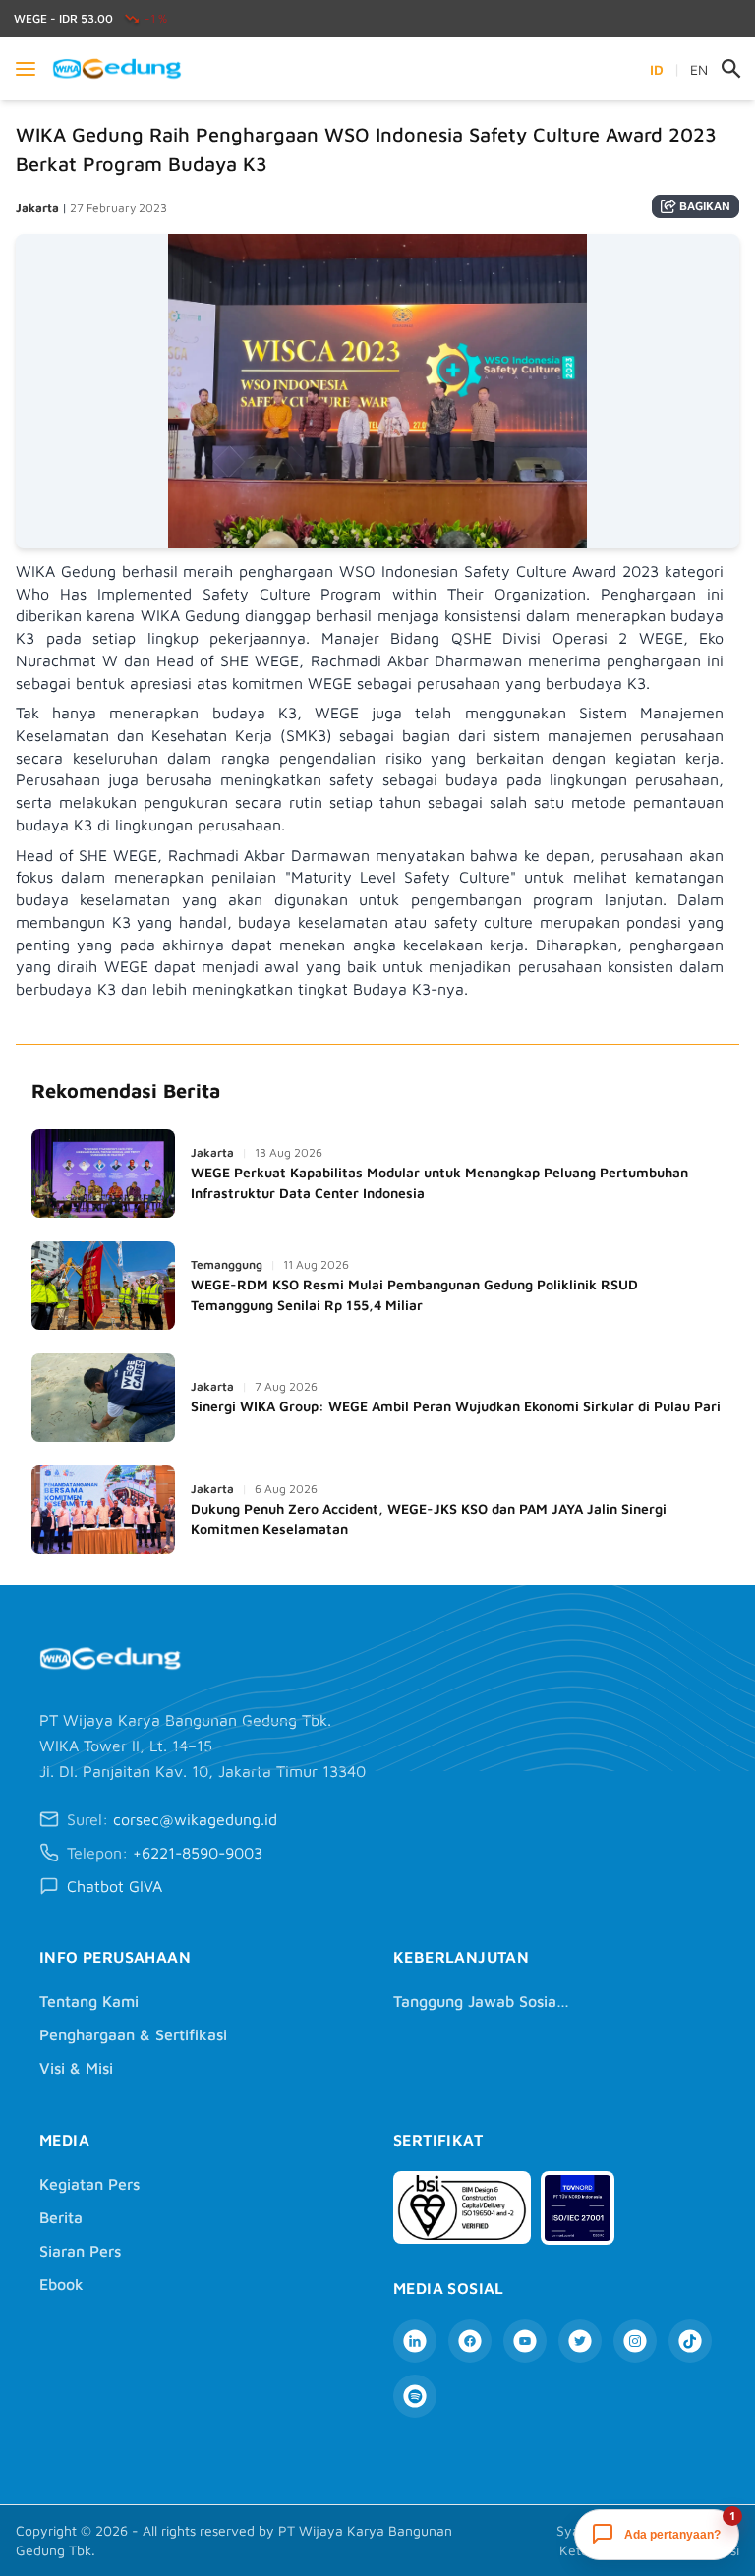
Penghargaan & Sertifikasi (133, 2034)
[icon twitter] (580, 2341)
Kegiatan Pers (89, 2184)
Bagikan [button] (705, 206)
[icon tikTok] (690, 2341)
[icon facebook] (470, 2341)
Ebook (61, 2284)
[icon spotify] (415, 2396)
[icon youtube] (525, 2341)
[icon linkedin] (415, 2341)
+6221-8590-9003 (198, 1853)
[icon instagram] (635, 2341)
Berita (61, 2217)
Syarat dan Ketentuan (591, 2540)
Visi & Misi (76, 2068)
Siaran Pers (80, 2251)
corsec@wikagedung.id (195, 1819)
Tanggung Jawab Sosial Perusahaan (482, 2001)
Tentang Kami (89, 2001)
